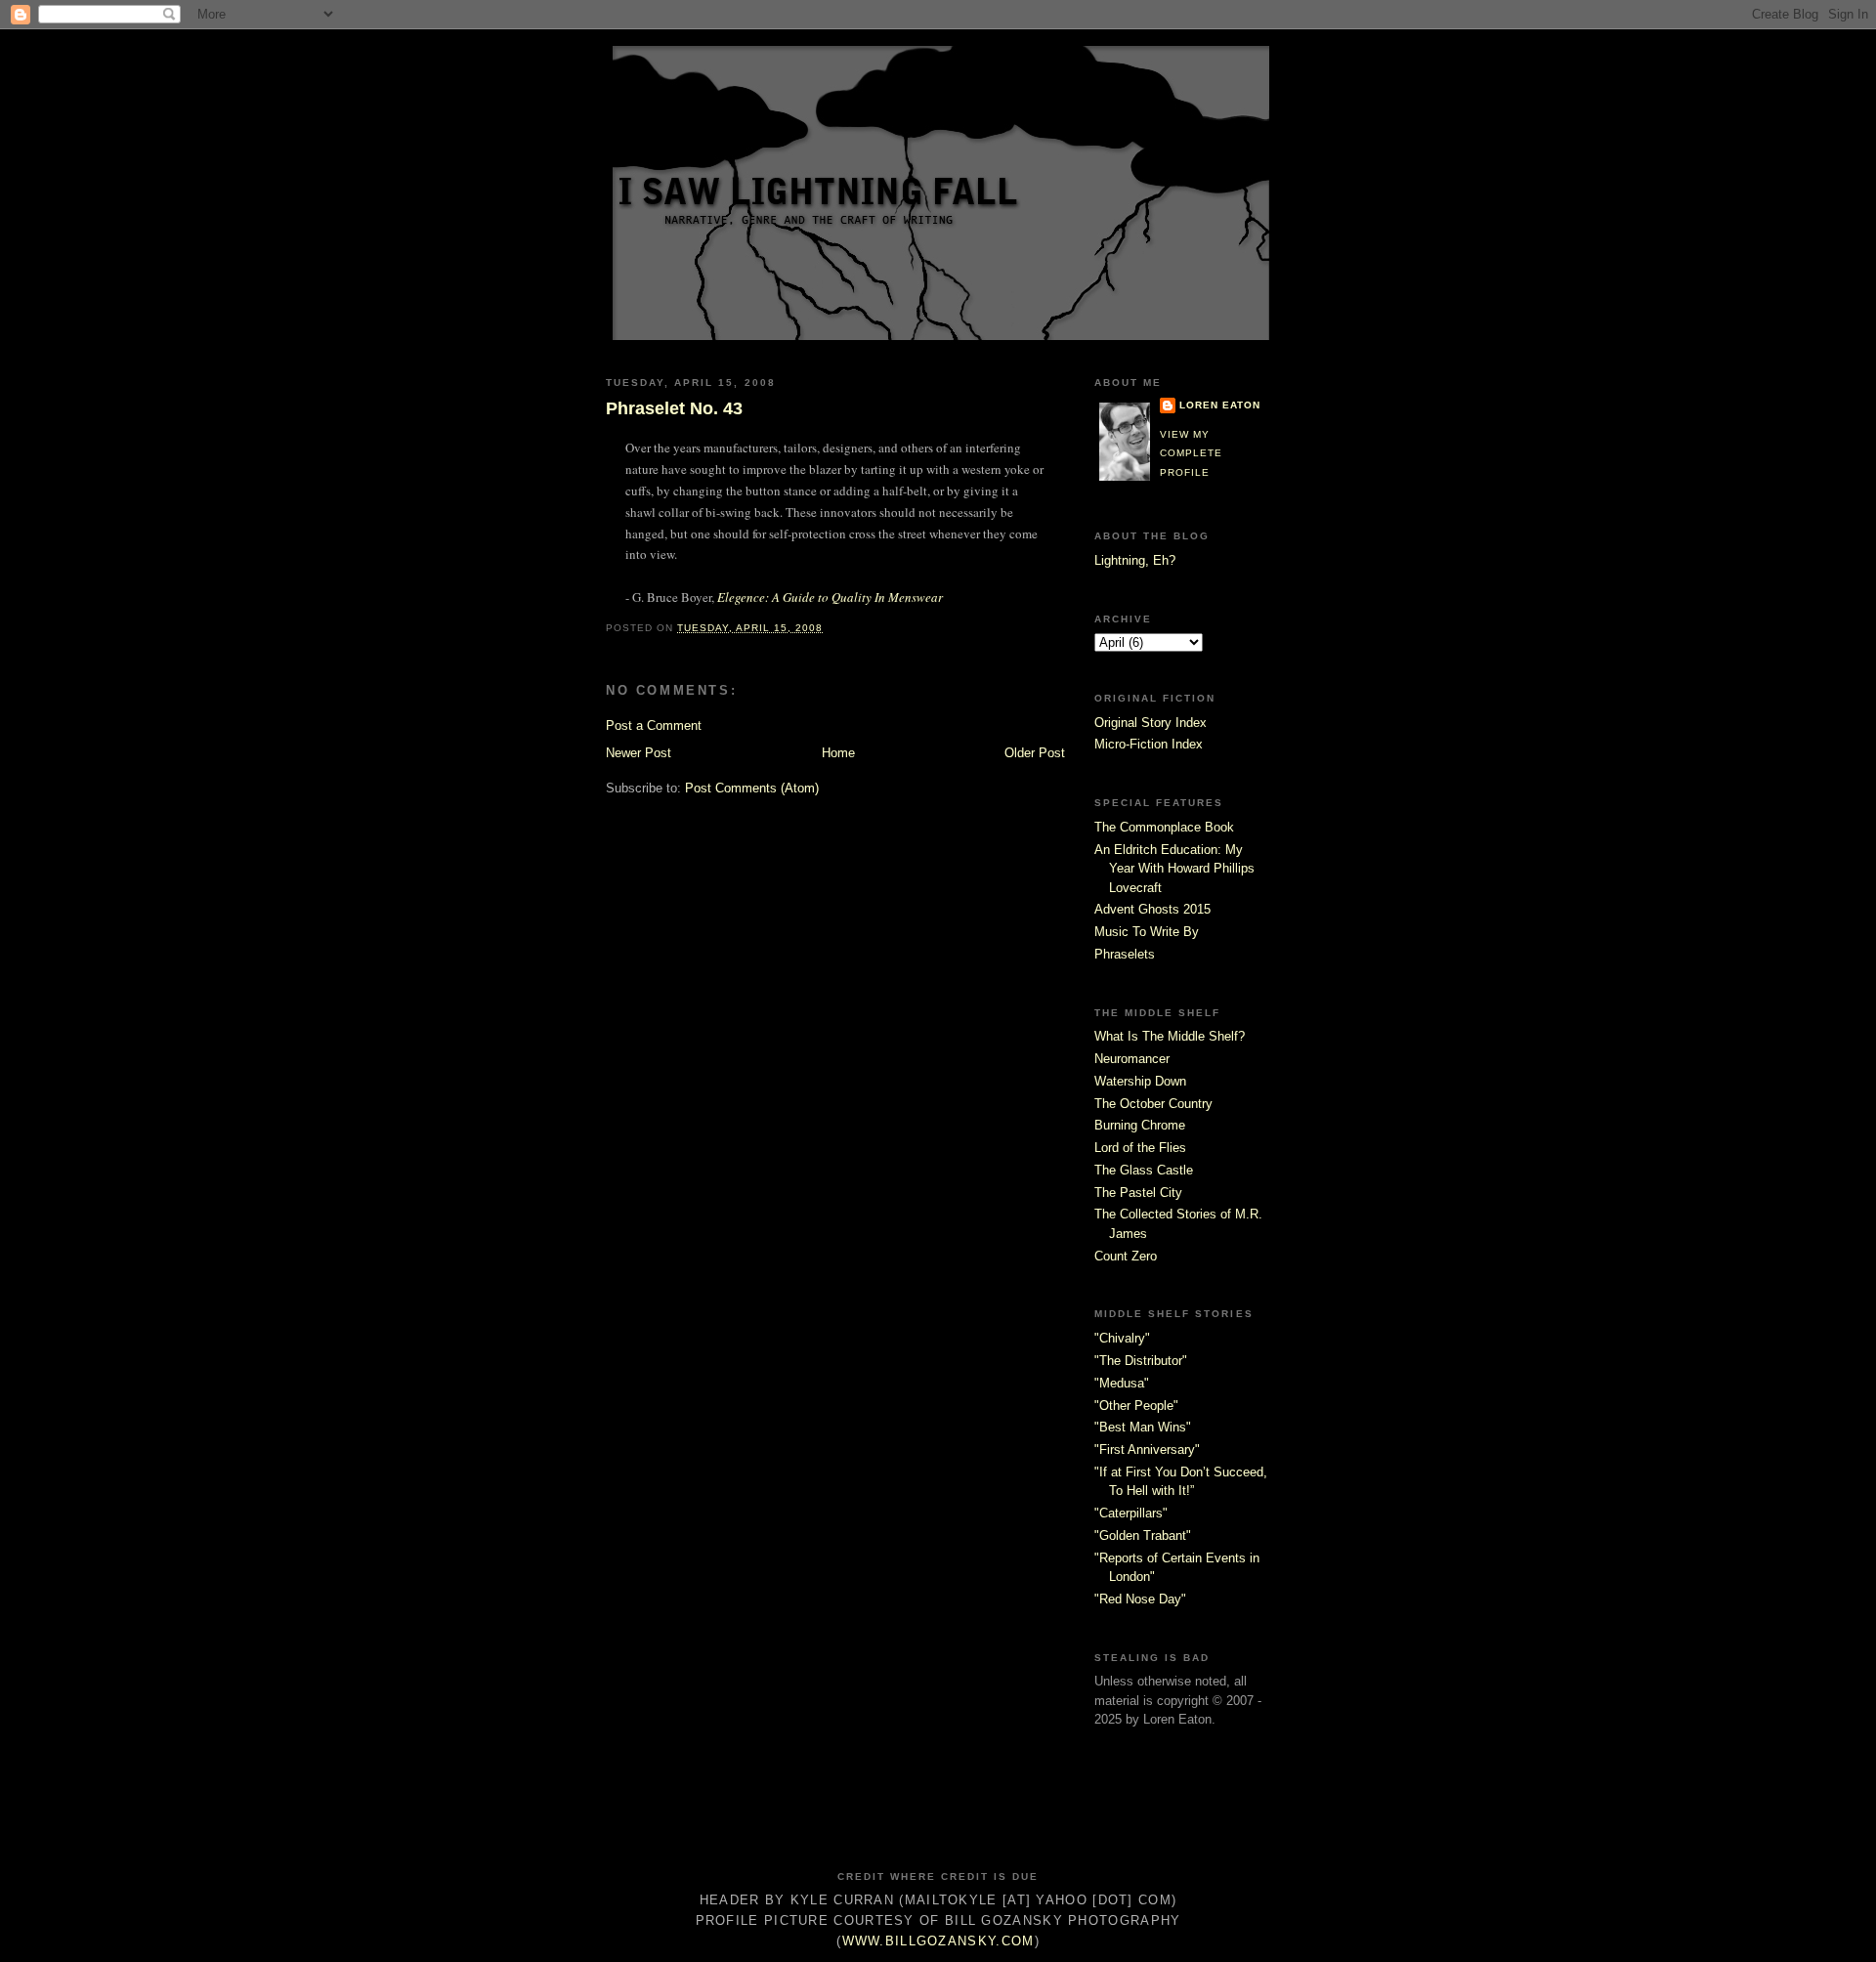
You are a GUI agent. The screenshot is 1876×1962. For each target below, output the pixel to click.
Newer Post (639, 753)
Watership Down (1140, 1081)
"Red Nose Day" (1140, 1599)
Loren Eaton (1220, 405)
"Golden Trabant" (1143, 1535)
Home (838, 753)
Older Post (1035, 753)
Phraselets (1125, 954)
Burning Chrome (1140, 1125)
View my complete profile (1191, 453)
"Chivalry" (1122, 1338)
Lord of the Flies (1140, 1148)
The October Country (1153, 1104)
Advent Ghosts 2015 (1152, 909)
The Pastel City (1138, 1193)
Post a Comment (654, 725)
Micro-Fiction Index (1149, 744)
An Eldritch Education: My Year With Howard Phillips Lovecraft (1174, 869)
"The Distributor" (1141, 1361)
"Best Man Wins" (1143, 1427)
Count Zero (1126, 1256)
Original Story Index (1151, 723)
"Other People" (1136, 1406)
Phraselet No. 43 (674, 408)
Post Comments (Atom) (752, 788)
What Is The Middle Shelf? (1170, 1036)
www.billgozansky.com (938, 1941)
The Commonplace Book (1164, 827)
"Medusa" (1122, 1383)
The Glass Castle (1144, 1170)
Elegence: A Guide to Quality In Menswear (830, 597)
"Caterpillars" (1131, 1513)
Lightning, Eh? (1135, 560)
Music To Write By (1147, 932)
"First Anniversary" (1147, 1450)
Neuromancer (1132, 1059)
